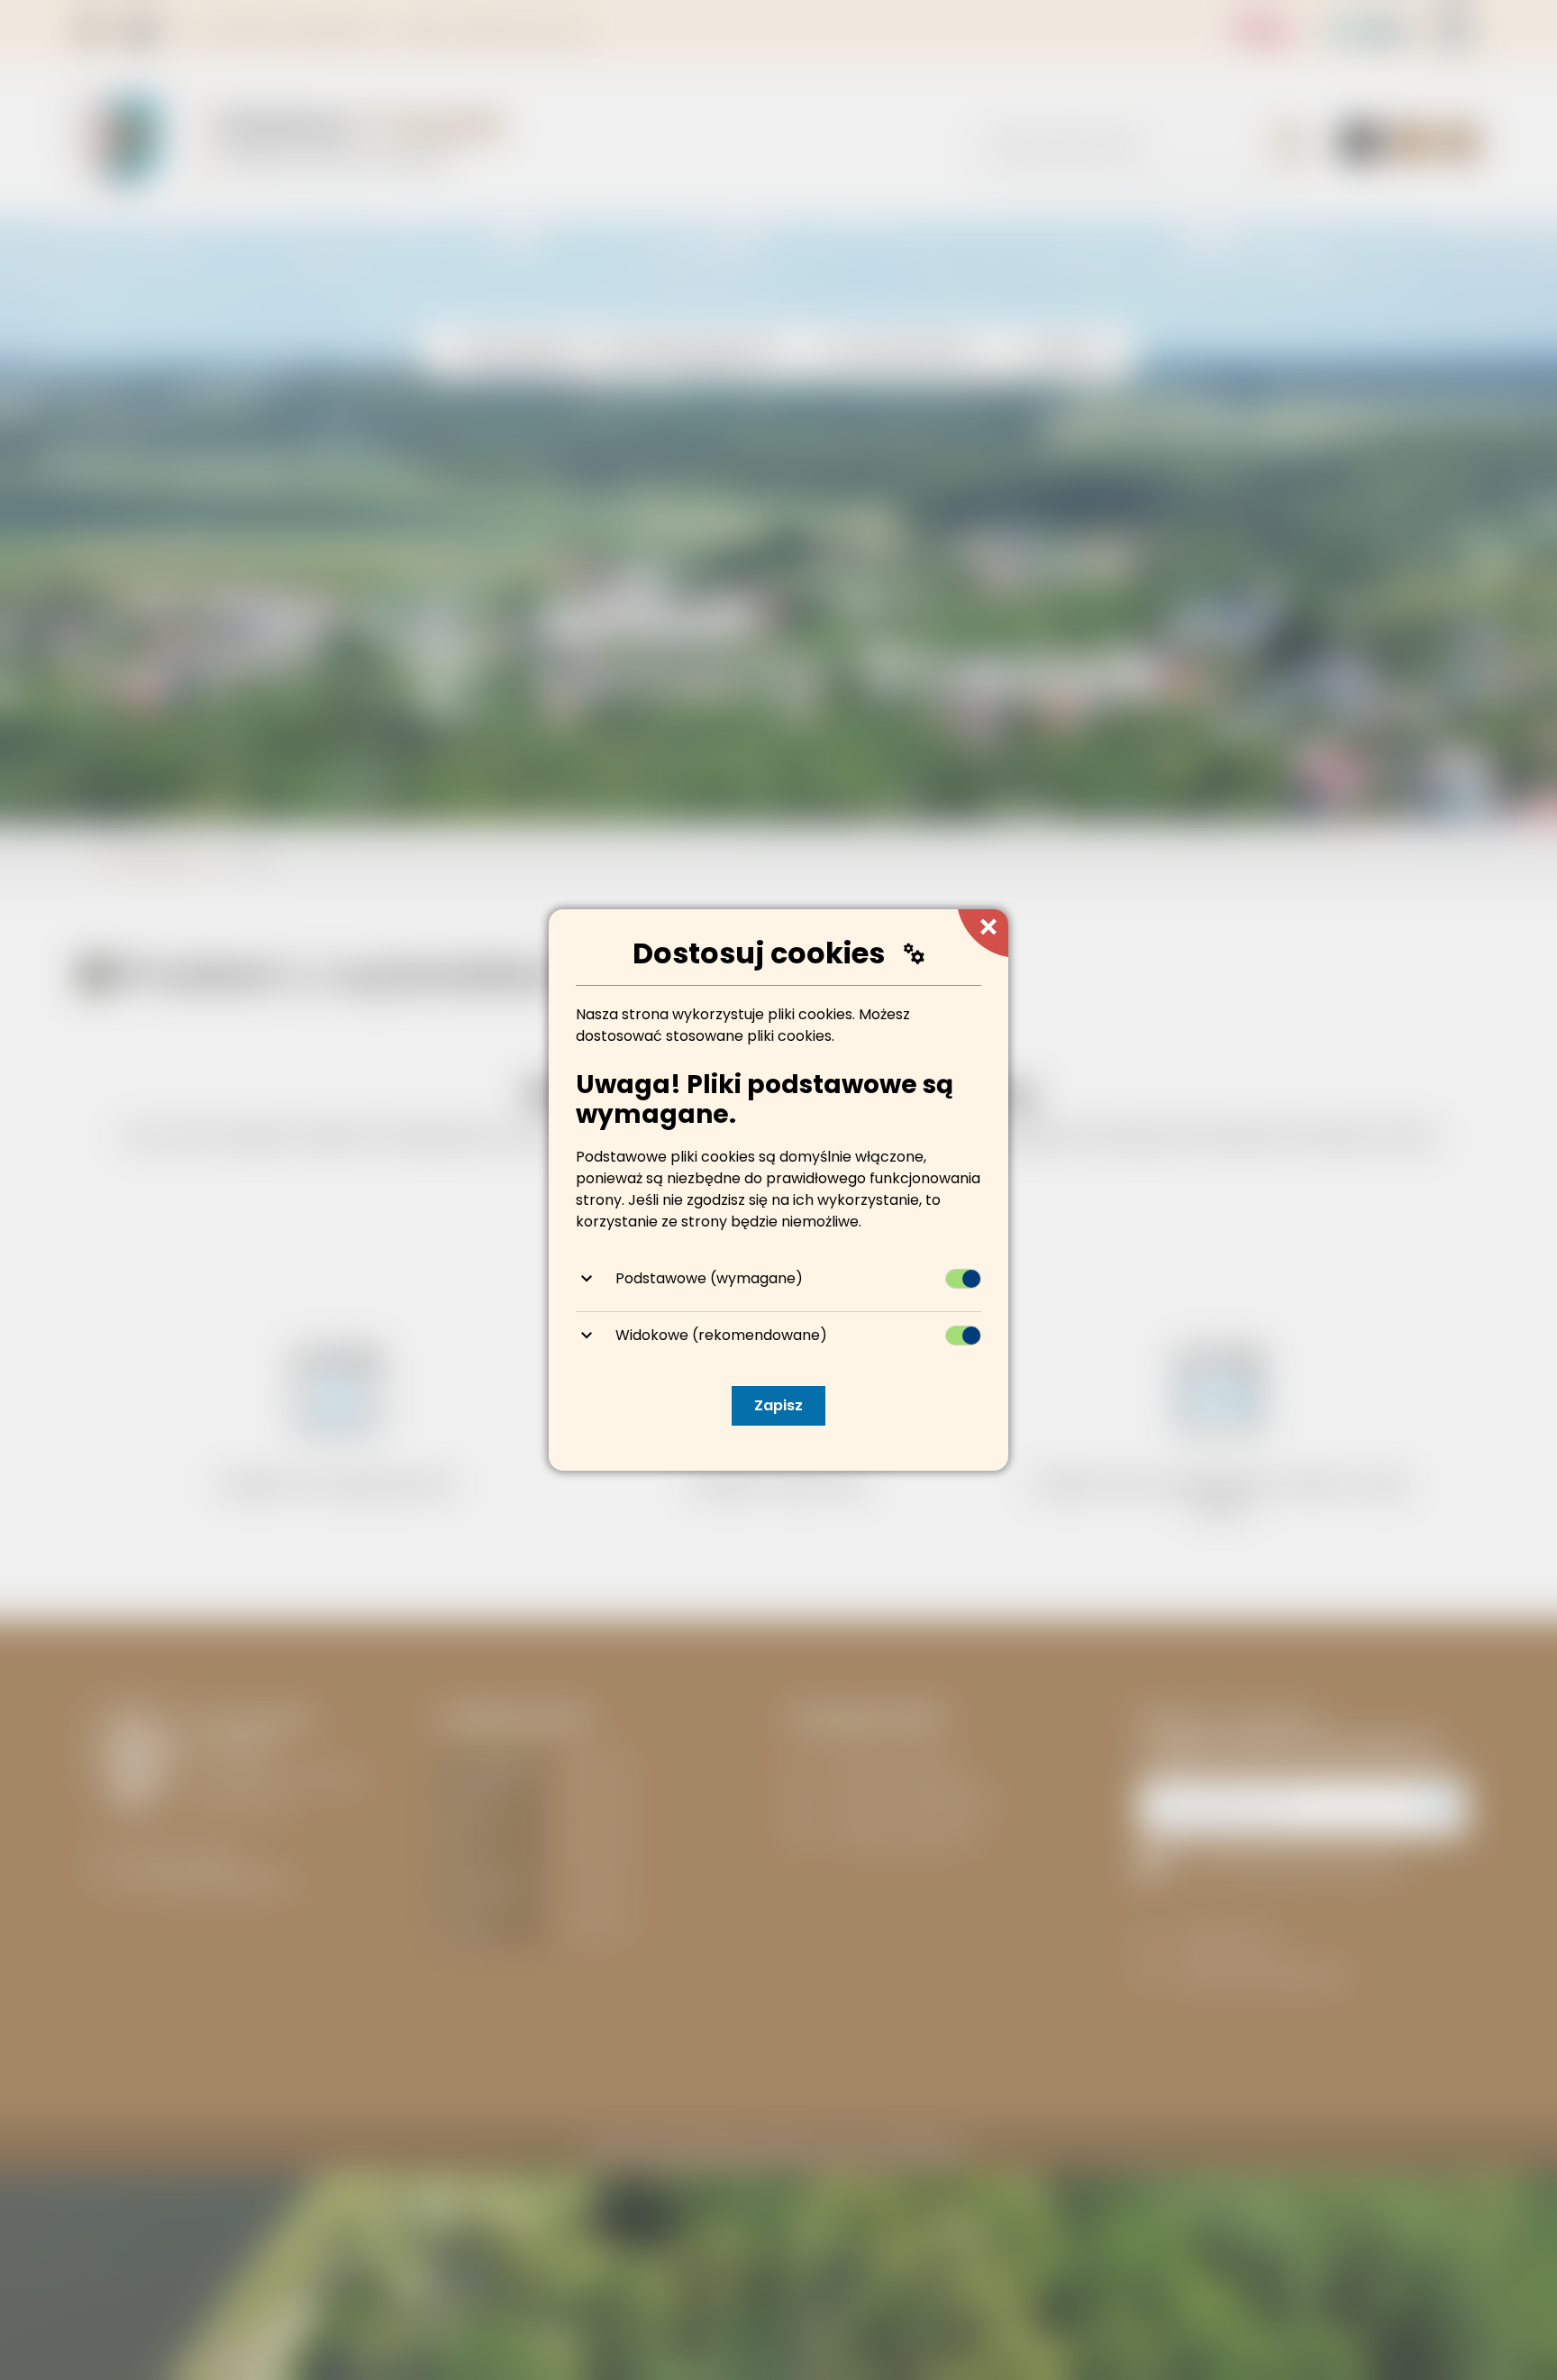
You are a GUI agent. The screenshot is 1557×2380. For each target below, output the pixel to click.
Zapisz (778, 1405)
